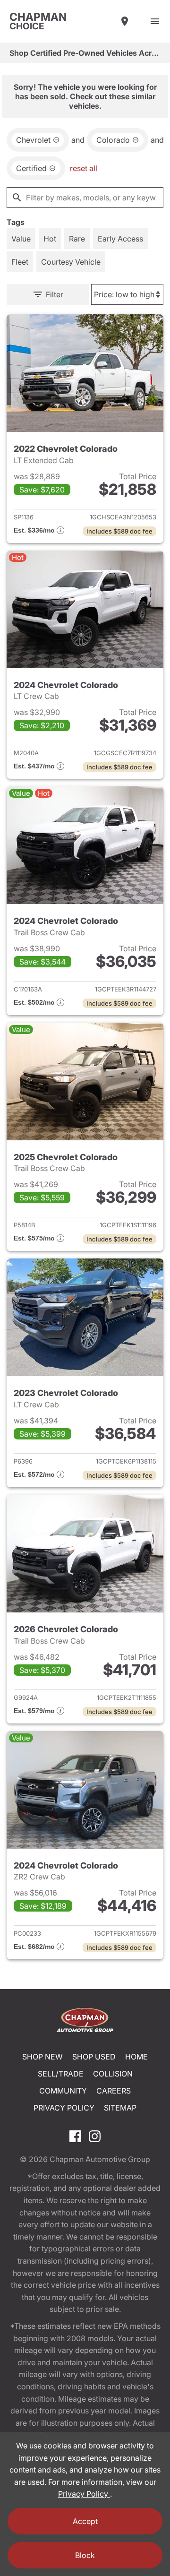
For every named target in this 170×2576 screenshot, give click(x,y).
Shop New (42, 2057)
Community (63, 2091)
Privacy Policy (64, 2108)
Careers (114, 2091)
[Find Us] (125, 21)
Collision (113, 2074)
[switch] (155, 21)
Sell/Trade (61, 2074)
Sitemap (120, 2108)
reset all (84, 168)
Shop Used (94, 2057)
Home (136, 2057)
